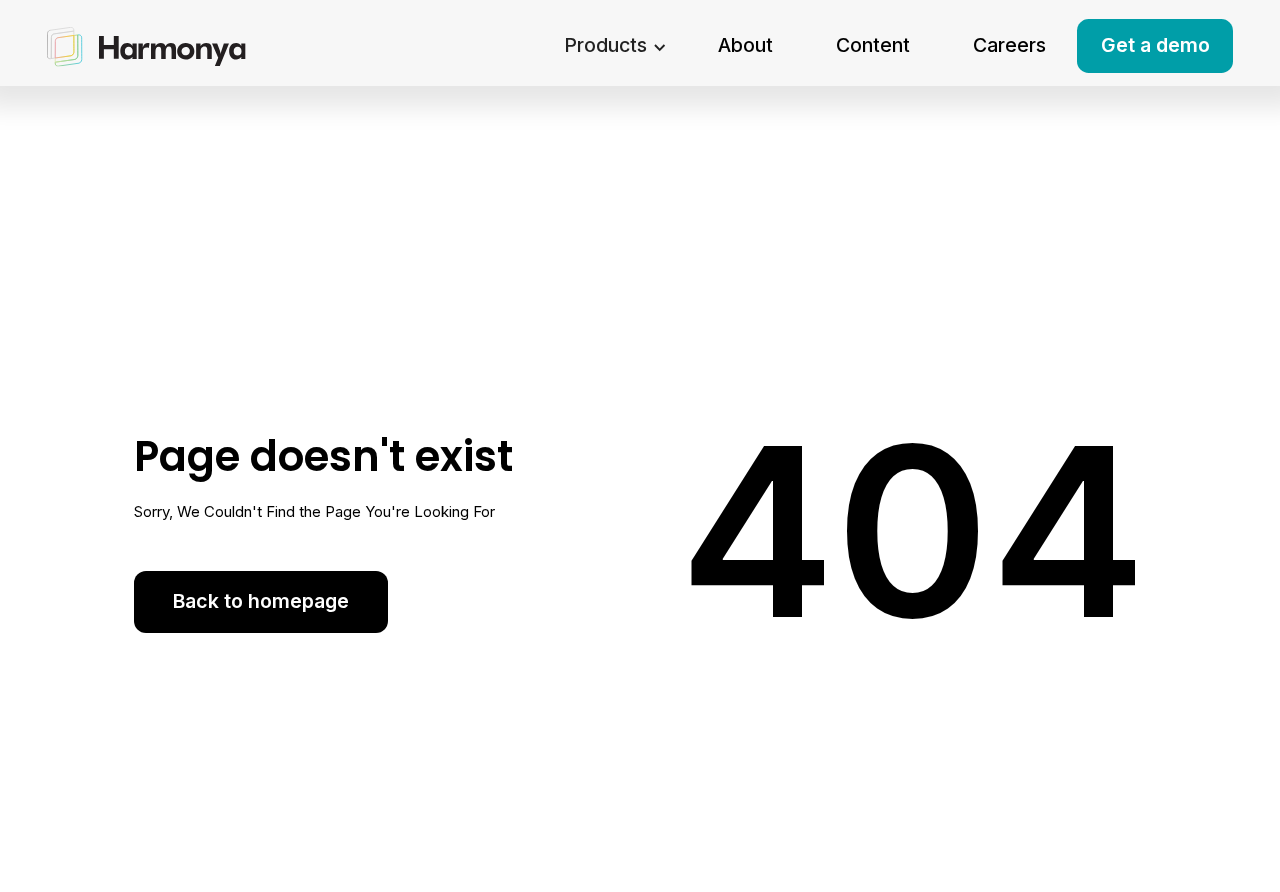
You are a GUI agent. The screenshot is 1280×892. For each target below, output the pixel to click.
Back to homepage (261, 601)
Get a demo (1155, 45)
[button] (615, 46)
